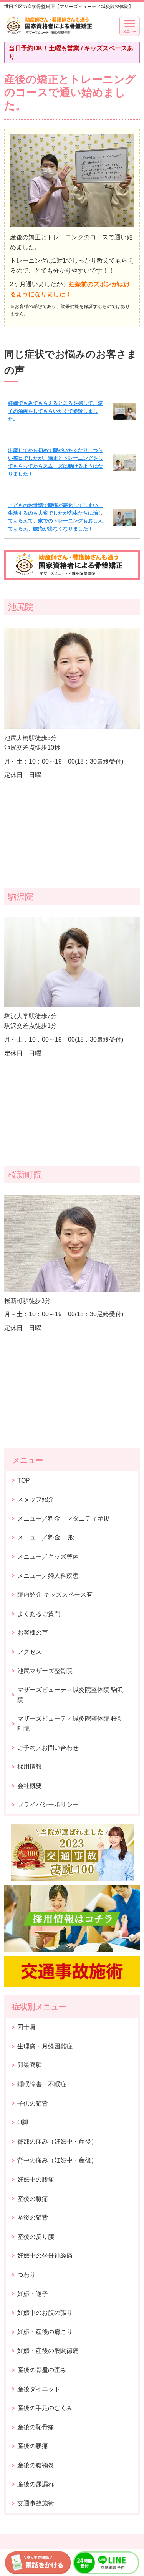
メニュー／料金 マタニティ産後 (63, 1518)
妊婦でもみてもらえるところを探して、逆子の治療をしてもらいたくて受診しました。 (55, 411)
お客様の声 (33, 1633)
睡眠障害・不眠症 (42, 2084)
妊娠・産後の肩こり (45, 2332)
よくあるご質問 (39, 1614)
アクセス (30, 1652)
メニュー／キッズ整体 (48, 1556)
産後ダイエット (39, 2389)
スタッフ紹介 (36, 1499)
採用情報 (30, 1767)
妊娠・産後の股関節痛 (48, 2351)
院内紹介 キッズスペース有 (55, 1594)
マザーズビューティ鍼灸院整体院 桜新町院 (70, 1724)
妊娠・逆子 (33, 2294)
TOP (24, 1480)
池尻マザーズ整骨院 (45, 1671)
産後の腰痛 (33, 2446)
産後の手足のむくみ (45, 2408)
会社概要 (30, 1786)
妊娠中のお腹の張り (45, 2313)
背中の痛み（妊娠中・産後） (57, 2160)
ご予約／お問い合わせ (48, 1748)
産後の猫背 (33, 2217)
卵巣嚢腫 (30, 2065)
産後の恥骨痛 (36, 2427)
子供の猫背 (33, 2103)
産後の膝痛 (33, 2199)
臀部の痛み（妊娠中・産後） (57, 2141)
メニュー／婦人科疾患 (48, 1576)
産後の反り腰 (36, 2237)
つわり (26, 2275)
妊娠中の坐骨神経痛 (45, 2255)
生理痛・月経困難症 (45, 2046)
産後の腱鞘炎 (36, 2465)
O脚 (23, 2122)
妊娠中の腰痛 (36, 2179)
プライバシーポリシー (48, 1805)
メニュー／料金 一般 (46, 1537)
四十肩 (26, 2027)
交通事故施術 (36, 2503)
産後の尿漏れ (36, 2484)
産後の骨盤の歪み (42, 2370)
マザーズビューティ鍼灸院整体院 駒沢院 (70, 1695)
